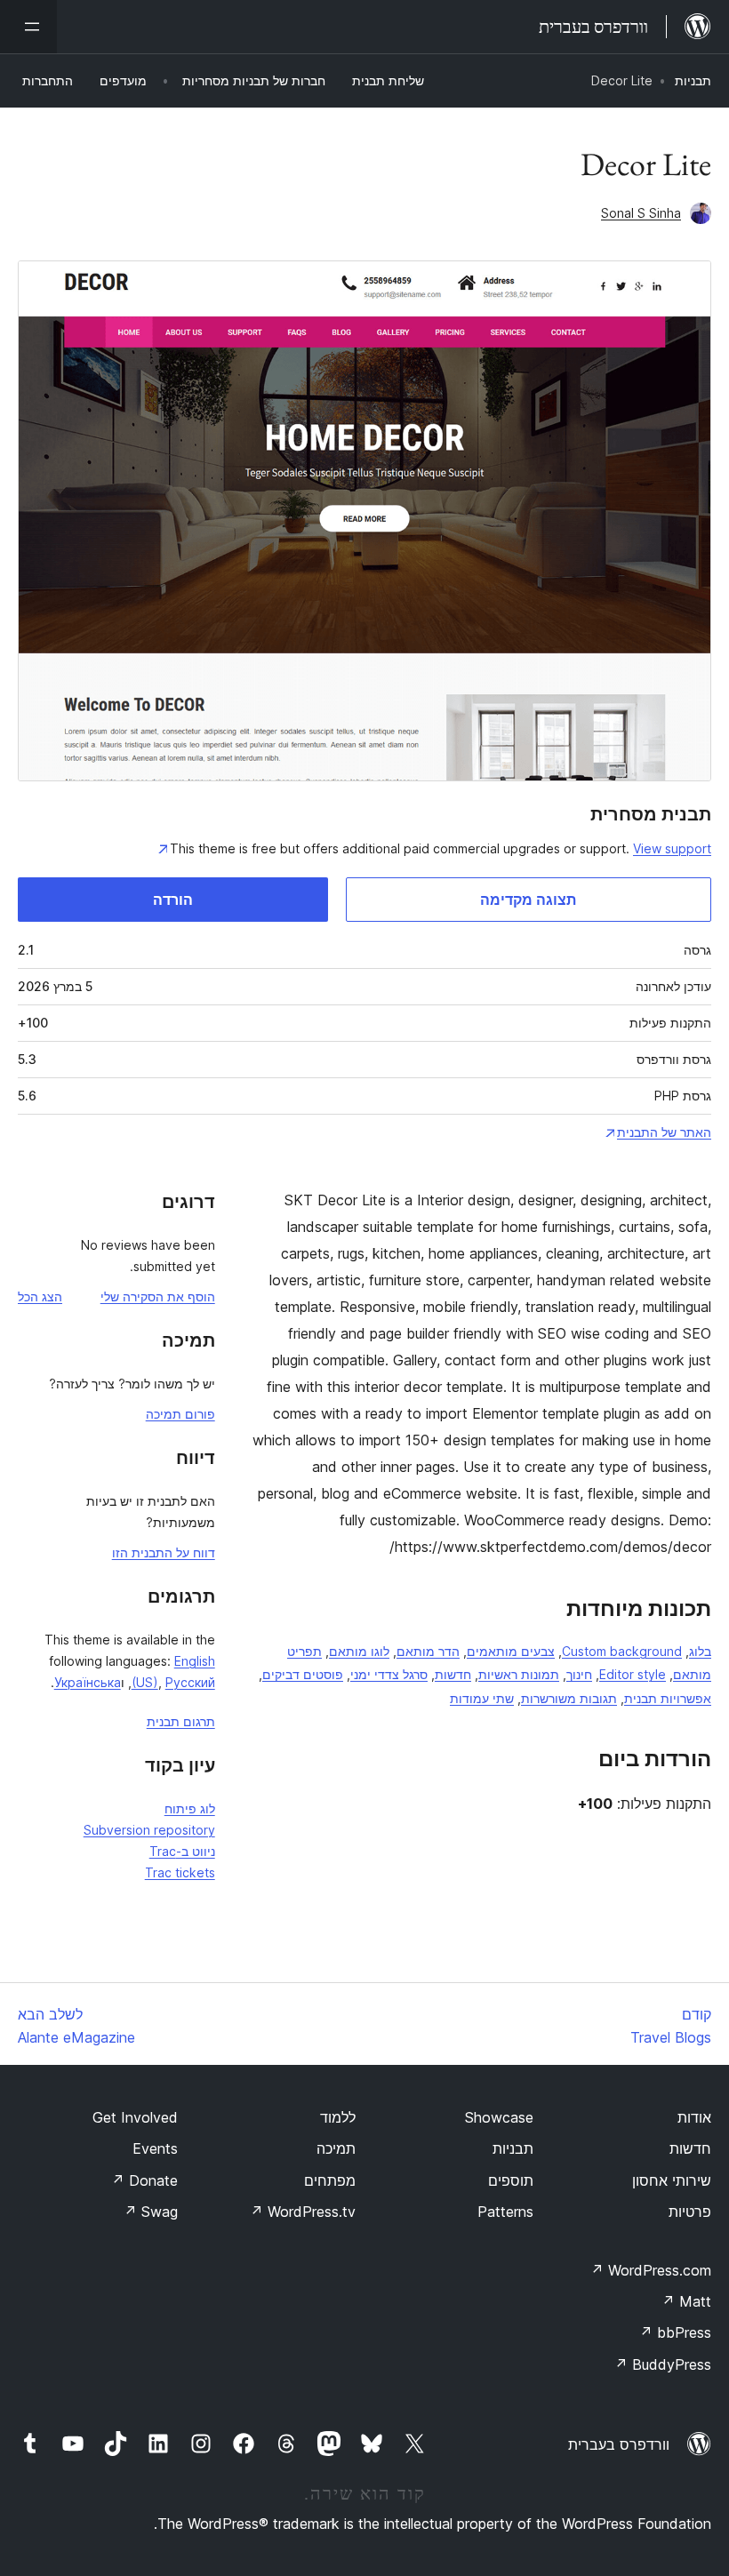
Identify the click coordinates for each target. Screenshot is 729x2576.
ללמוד (338, 2117)
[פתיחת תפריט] (28, 27)
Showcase (499, 2117)
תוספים (511, 2180)
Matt (686, 2301)
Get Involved (135, 2117)
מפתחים (330, 2180)
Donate (144, 2180)
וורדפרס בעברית (619, 2444)
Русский (190, 1682)
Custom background (622, 1651)
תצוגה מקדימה (528, 900)
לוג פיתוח (190, 1808)
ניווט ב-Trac (182, 1851)
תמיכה (336, 2148)
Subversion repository (149, 1830)
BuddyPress (663, 2364)
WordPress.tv (303, 2212)
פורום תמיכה (180, 1414)
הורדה (173, 900)
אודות (694, 2117)
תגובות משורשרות (569, 1698)
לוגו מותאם (359, 1651)
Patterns (505, 2212)
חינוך (579, 1674)
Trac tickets (180, 1872)
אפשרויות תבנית (668, 1698)
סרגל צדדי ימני (389, 1674)
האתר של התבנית (664, 1132)
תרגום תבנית (181, 1721)
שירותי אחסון (672, 2180)
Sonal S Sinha (641, 213)
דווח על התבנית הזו (164, 1552)
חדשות (453, 1674)
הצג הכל (40, 1296)
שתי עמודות (482, 1698)
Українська (88, 1682)
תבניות (693, 80)
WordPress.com (651, 2270)
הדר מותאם (428, 1651)
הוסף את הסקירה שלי (158, 1296)
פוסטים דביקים (303, 1674)
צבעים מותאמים (511, 1651)
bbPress (675, 2332)
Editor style (633, 1674)
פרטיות (690, 2212)
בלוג (700, 1651)
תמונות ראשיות (519, 1674)
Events (155, 2148)
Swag (151, 2212)
